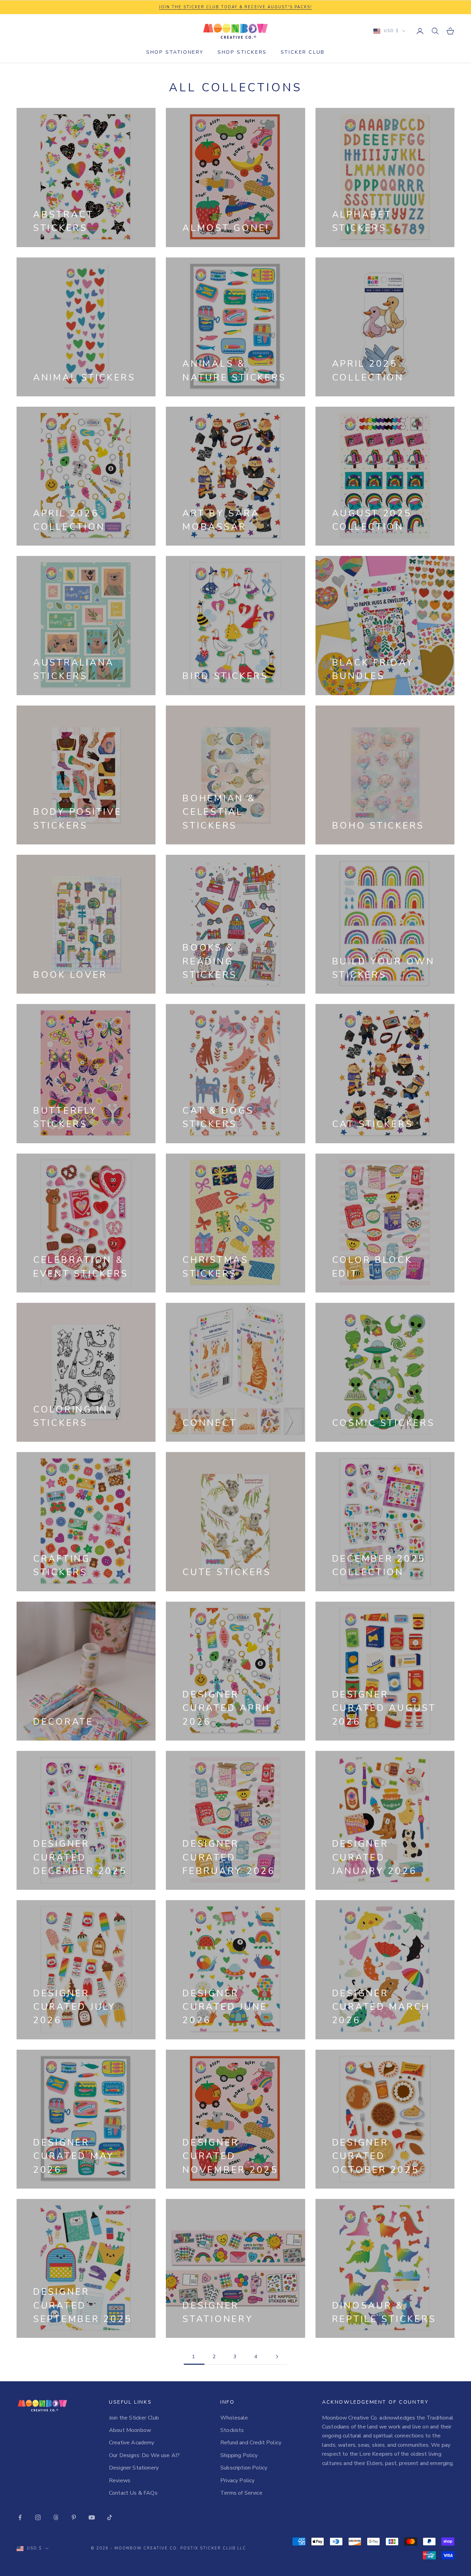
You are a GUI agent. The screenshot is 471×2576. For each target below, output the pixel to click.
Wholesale (234, 2418)
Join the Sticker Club (134, 2418)
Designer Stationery (134, 2468)
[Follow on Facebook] (20, 2517)
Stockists (232, 2430)
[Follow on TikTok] (110, 2517)
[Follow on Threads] (56, 2517)
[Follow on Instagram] (38, 2517)
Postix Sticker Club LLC (213, 2548)
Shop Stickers (242, 52)
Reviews (120, 2481)
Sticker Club (303, 52)
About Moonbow (130, 2430)
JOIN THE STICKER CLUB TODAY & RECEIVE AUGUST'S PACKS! (235, 7)
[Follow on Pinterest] (74, 2517)
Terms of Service (241, 2493)
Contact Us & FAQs (133, 2493)
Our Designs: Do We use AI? (144, 2455)
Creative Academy (132, 2443)
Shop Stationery (175, 52)
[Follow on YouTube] (92, 2517)
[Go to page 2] (277, 2357)
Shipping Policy (239, 2455)
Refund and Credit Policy (251, 2443)
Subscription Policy (244, 2468)
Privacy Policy (237, 2481)
